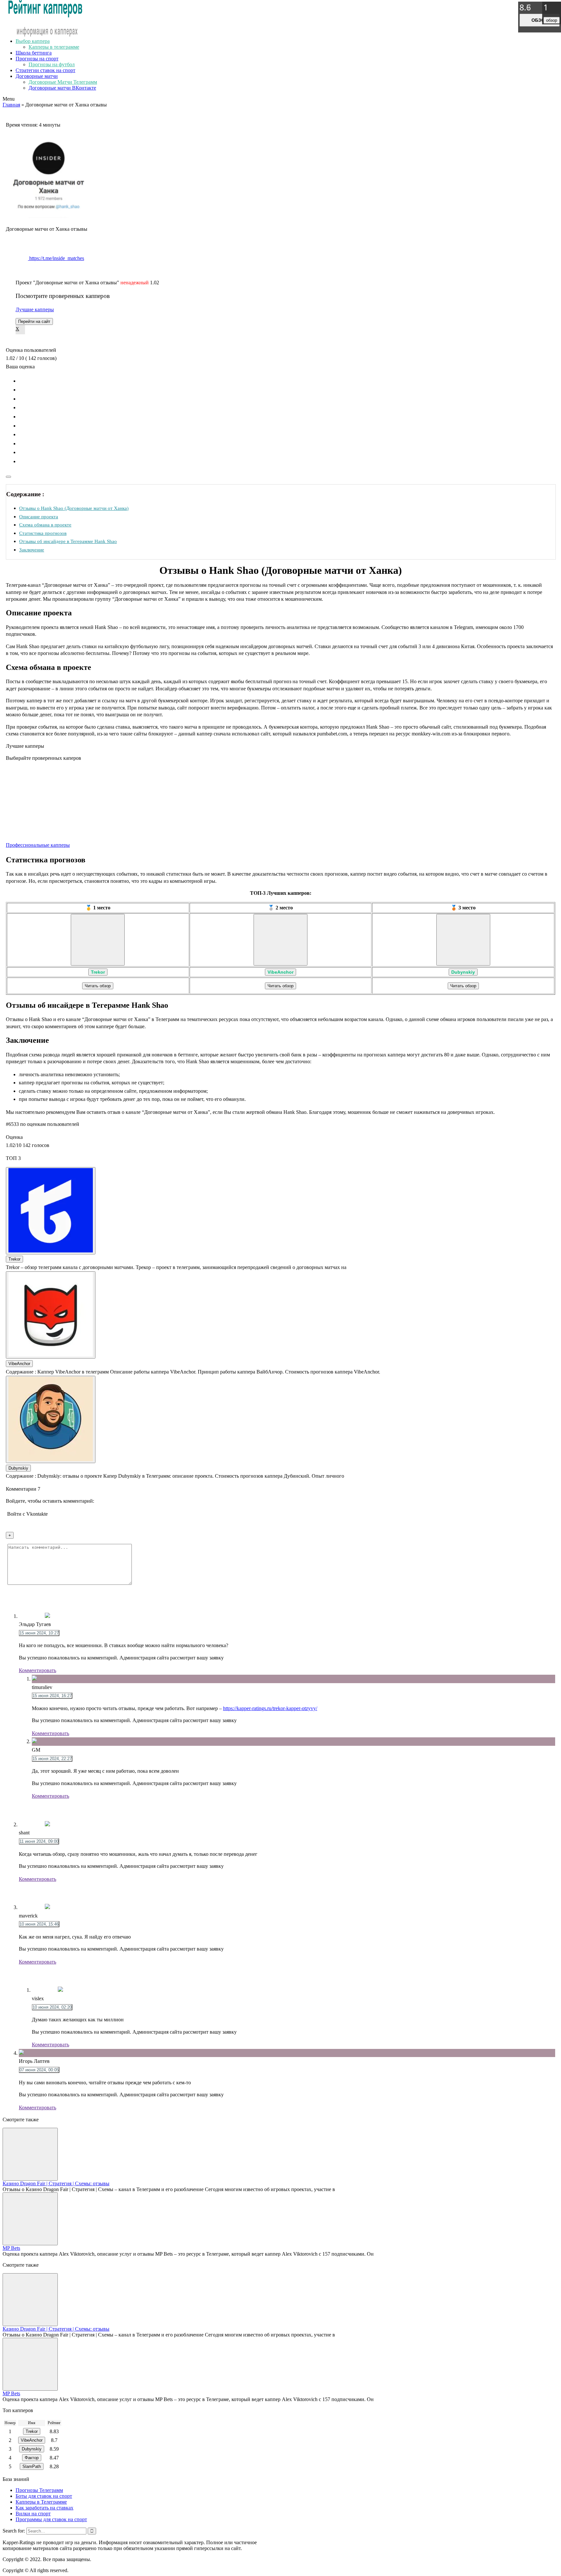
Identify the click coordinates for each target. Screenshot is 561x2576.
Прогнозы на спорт (37, 59)
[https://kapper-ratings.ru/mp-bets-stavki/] (30, 2219)
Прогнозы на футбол (52, 64)
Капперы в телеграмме (54, 47)
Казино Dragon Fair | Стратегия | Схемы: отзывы (56, 2183)
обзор (540, 20)
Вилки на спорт (33, 2514)
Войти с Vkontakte (27, 1514)
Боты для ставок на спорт (44, 2496)
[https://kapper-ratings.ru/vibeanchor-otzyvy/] (280, 940)
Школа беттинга (34, 53)
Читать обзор (98, 986)
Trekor (98, 972)
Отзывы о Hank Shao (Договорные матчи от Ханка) (74, 508)
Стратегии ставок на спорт (45, 70)
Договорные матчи (37, 76)
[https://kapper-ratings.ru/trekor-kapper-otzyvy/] (98, 940)
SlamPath (32, 2466)
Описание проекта (39, 517)
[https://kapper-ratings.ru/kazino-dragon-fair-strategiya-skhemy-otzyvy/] (30, 2154)
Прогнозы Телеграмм (39, 2490)
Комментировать (37, 1670)
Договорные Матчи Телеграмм (63, 82)
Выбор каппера (33, 41)
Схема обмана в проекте (45, 525)
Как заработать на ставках (44, 2508)
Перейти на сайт (34, 321)
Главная (11, 105)
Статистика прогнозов (43, 533)
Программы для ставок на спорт (51, 2519)
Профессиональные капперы (38, 845)
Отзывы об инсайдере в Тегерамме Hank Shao (68, 541)
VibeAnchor (280, 972)
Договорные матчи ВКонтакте (62, 88)
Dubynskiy (463, 972)
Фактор (32, 2458)
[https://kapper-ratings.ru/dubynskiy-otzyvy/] (463, 940)
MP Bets (11, 2248)
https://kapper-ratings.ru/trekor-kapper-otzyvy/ (270, 1708)
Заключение (32, 550)
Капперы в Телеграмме (41, 2502)
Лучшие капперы (35, 309)
